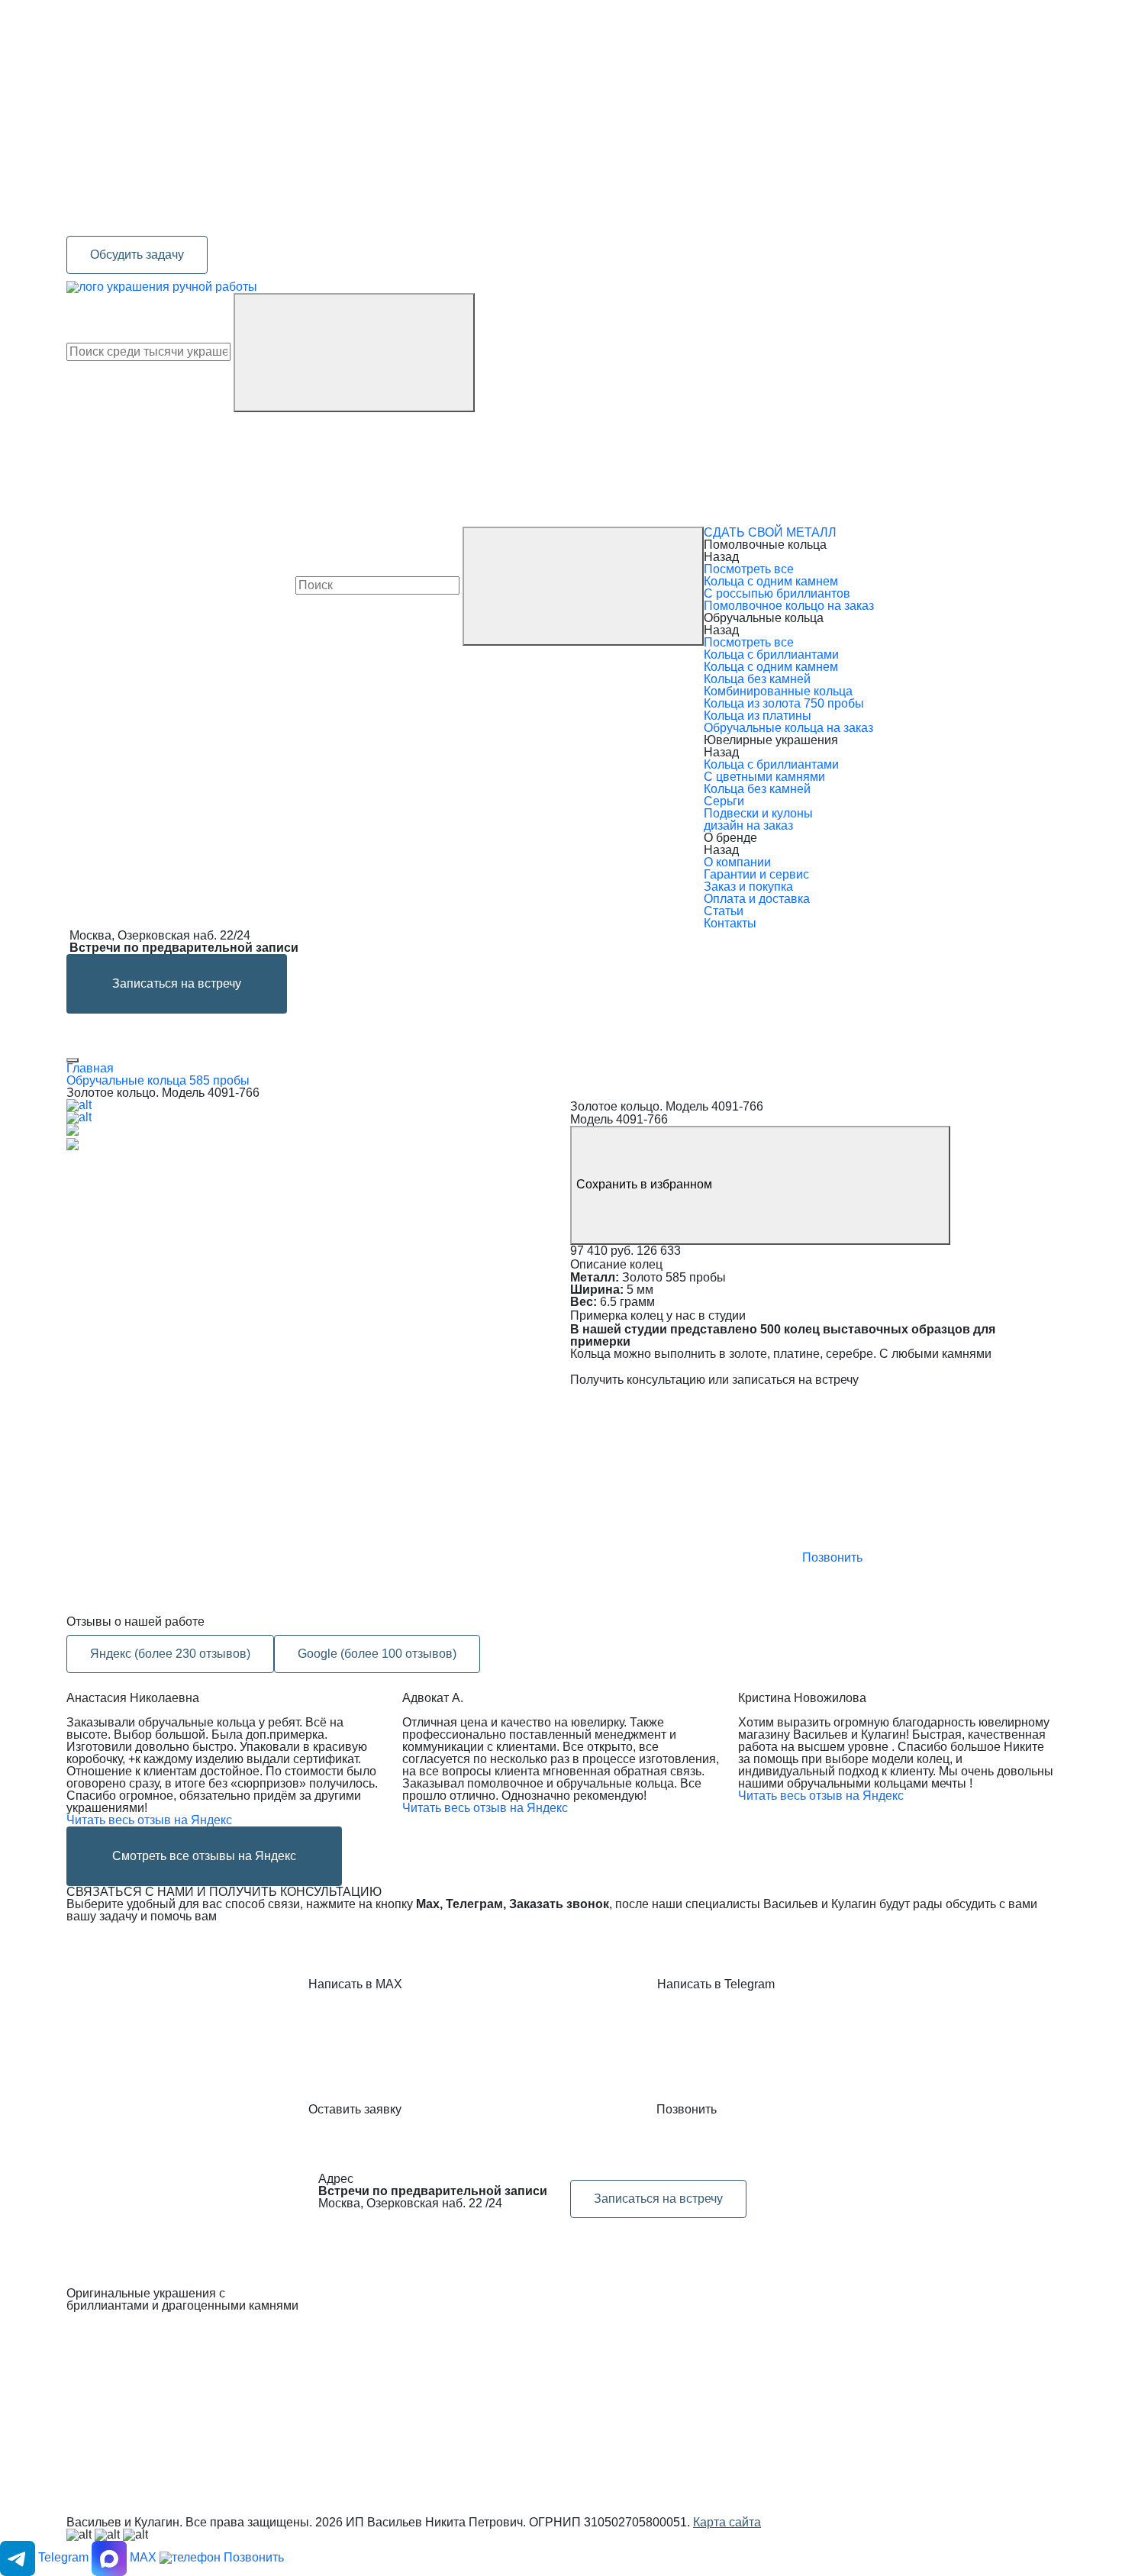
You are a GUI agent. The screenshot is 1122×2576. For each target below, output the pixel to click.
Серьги (724, 801)
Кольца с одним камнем (771, 581)
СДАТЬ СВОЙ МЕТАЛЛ (770, 532)
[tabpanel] (561, 1789)
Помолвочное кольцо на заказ (789, 606)
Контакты (730, 923)
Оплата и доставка (757, 899)
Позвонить (831, 1557)
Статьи (724, 911)
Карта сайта (727, 2522)
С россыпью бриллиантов (777, 593)
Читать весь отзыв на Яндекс (149, 1820)
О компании (737, 862)
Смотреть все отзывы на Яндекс (204, 1856)
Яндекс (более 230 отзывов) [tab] (170, 1654)
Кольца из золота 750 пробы (784, 703)
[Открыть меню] (73, 1060)
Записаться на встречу (177, 983)
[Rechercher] (354, 353)
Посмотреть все (749, 569)
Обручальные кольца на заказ (788, 728)
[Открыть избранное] (181, 468)
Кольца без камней (757, 679)
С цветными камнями (764, 777)
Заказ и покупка (748, 887)
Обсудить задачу (137, 255)
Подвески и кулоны (758, 813)
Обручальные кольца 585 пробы (158, 1080)
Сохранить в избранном (646, 1184)
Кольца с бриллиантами (771, 654)
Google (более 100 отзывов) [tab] (377, 1654)
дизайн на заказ (748, 825)
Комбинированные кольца (778, 691)
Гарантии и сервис (756, 874)
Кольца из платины (758, 716)
